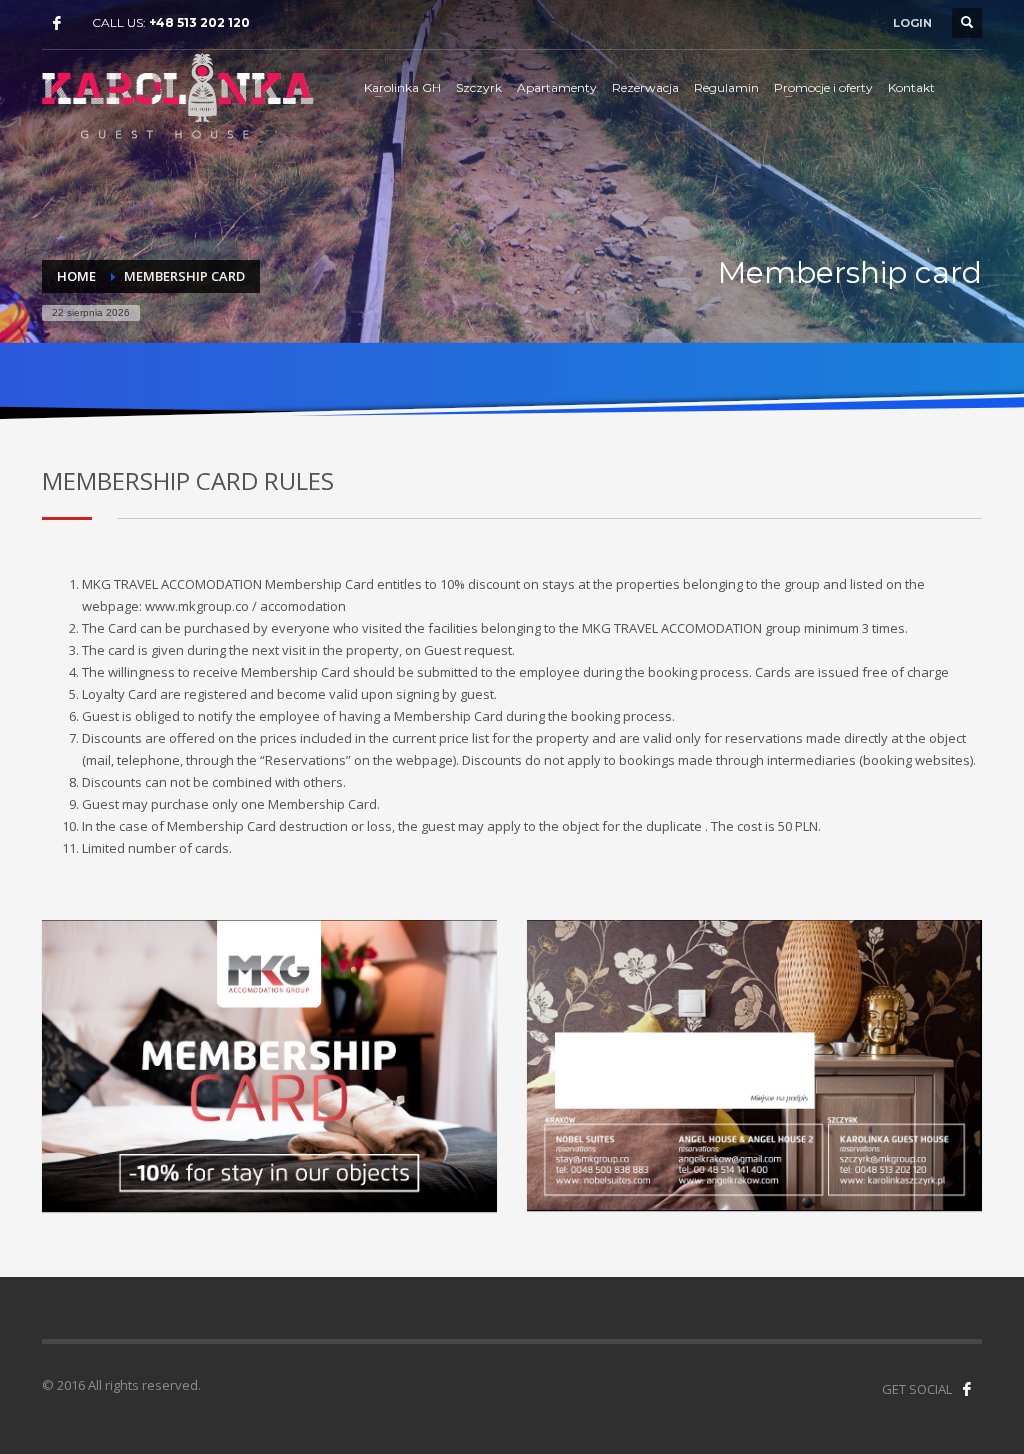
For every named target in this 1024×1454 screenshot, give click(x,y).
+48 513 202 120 (199, 22)
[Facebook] (57, 23)
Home (76, 276)
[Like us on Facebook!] (967, 1389)
